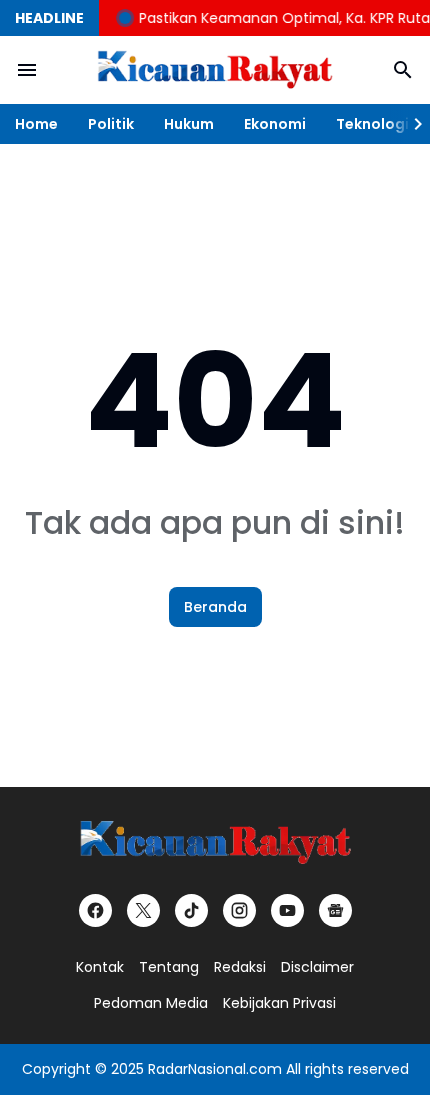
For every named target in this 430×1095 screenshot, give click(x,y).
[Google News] (335, 910)
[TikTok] (191, 910)
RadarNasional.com (215, 1069)
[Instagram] (239, 910)
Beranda (215, 607)
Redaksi (240, 967)
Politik (111, 124)
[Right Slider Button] (410, 124)
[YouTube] (287, 910)
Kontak (100, 967)
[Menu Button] (27, 70)
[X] (143, 910)
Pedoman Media (151, 1003)
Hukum (189, 124)
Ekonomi (275, 124)
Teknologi (372, 124)
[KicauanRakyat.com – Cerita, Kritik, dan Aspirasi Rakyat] (215, 70)
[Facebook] (95, 910)
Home (36, 124)
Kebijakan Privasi (279, 1003)
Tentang (169, 967)
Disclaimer (317, 967)
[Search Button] (403, 70)
